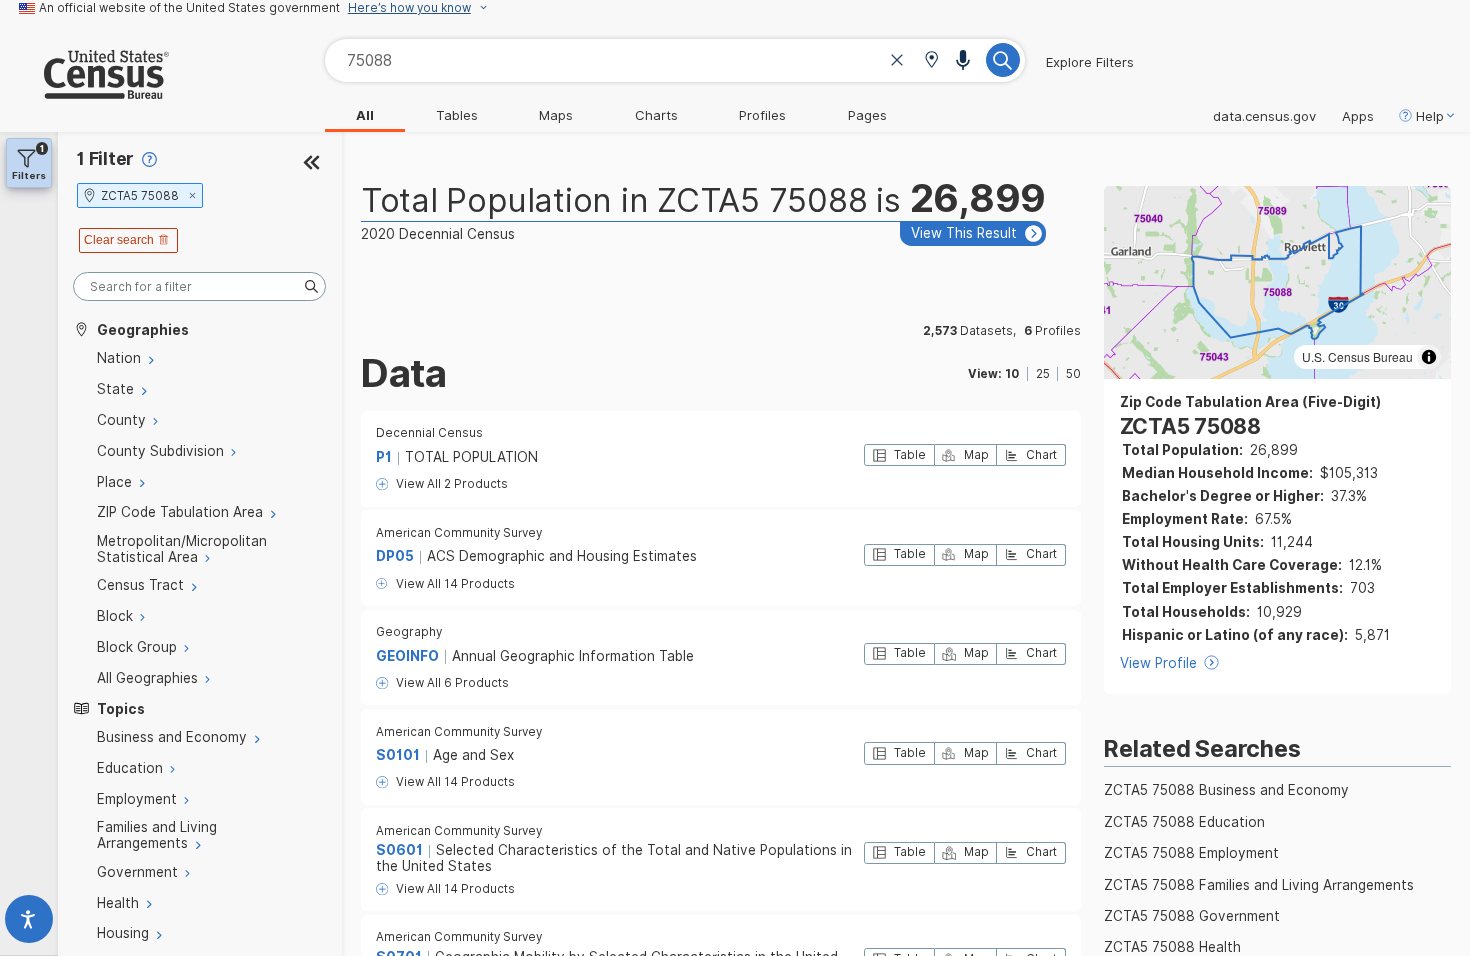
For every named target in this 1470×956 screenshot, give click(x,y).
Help (1430, 116)
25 (1043, 374)
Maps (556, 115)
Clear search (119, 240)
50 (1073, 374)
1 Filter (105, 158)
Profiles (762, 115)
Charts (656, 115)
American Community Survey (459, 533)
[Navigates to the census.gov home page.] (84, 91)
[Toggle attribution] (1429, 357)
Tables (457, 115)
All (365, 115)
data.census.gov (1264, 116)
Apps (1358, 116)
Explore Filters (1090, 62)
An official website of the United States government (189, 8)
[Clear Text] (897, 62)
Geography (409, 632)
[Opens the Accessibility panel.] (29, 923)
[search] (199, 286)
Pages (867, 115)
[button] (931, 61)
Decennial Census (429, 433)
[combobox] (675, 60)
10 (1012, 374)
